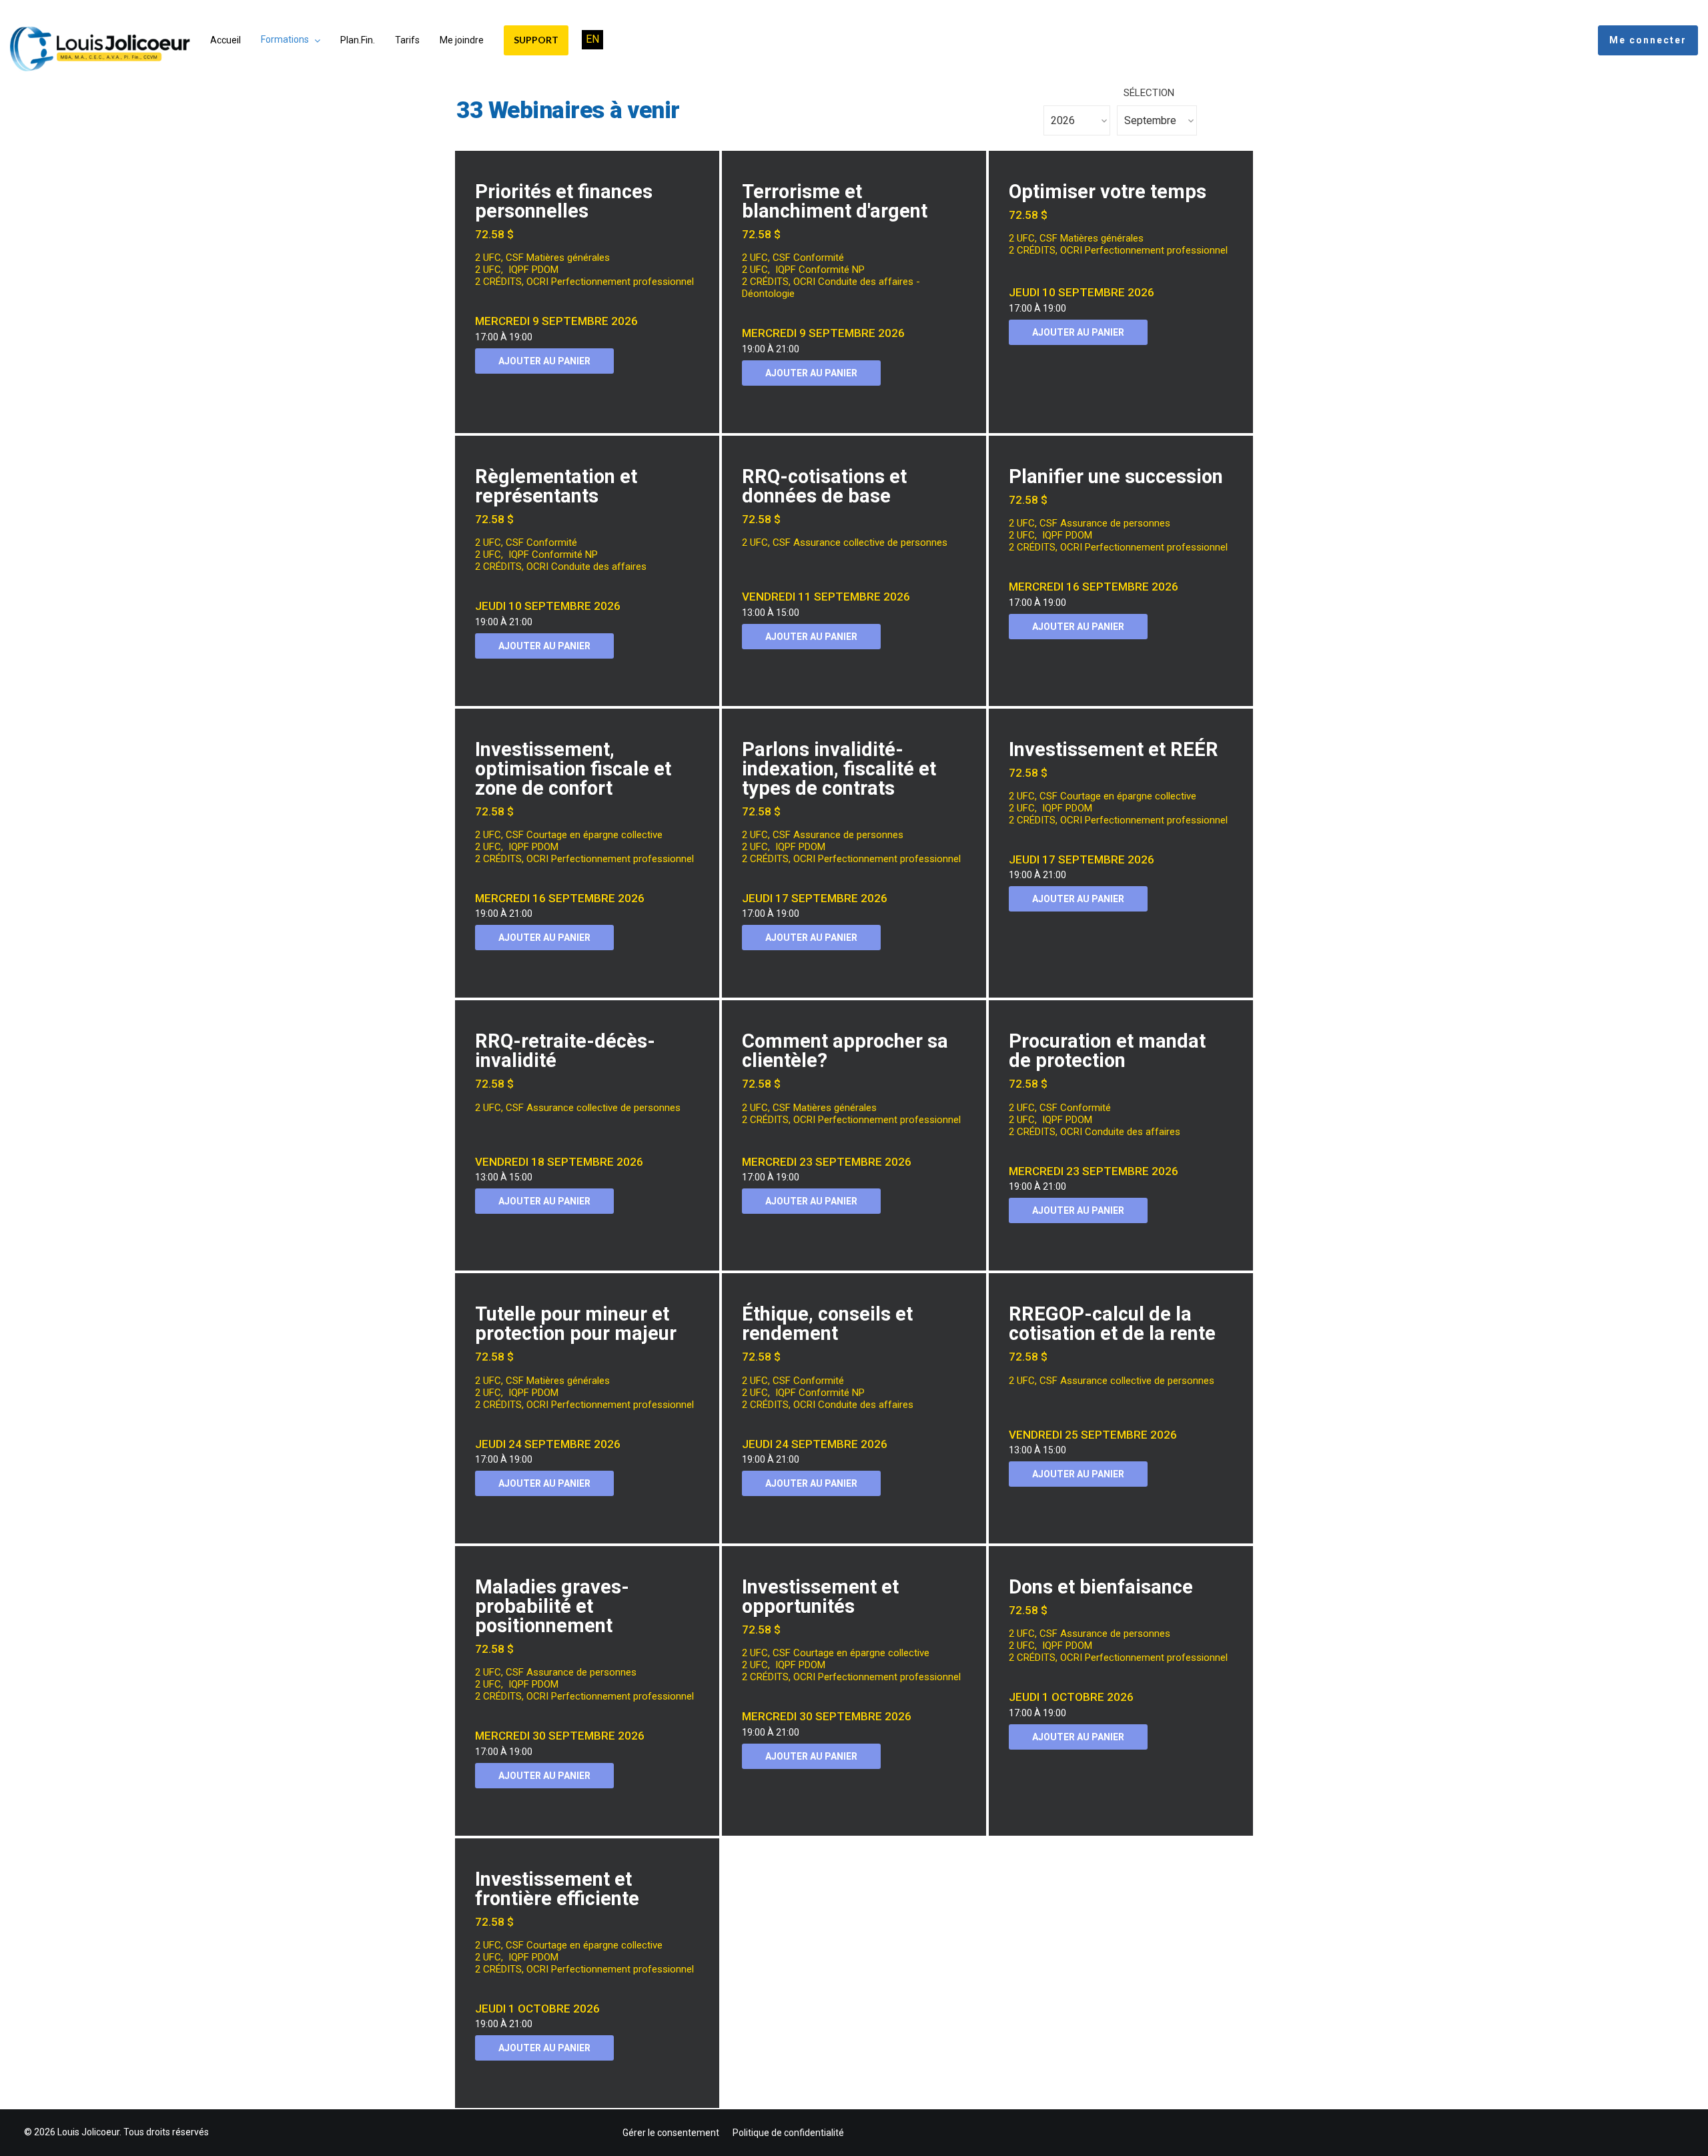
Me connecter (1648, 40)
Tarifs (407, 40)
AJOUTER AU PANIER (544, 361)
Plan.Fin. (358, 40)
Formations (285, 39)
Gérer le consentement (671, 2133)
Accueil (226, 40)
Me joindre (462, 40)
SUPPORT (536, 40)
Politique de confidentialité (788, 2133)
